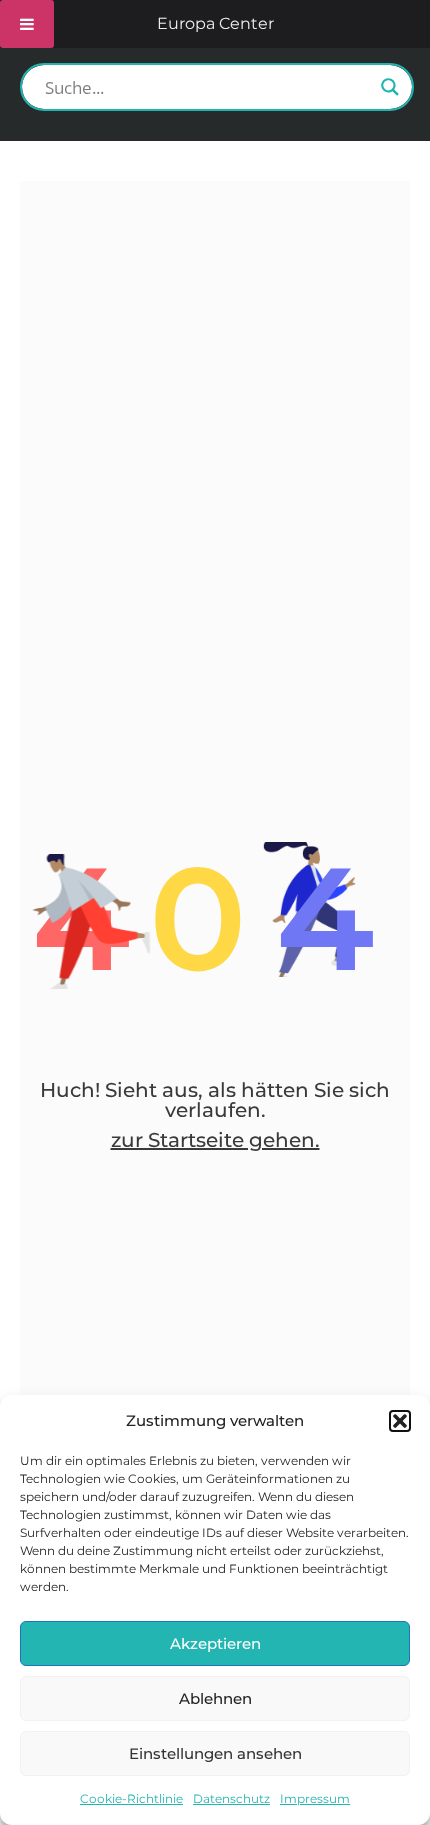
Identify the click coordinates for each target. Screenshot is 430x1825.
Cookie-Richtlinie (131, 1798)
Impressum (315, 1798)
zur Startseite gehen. (215, 1140)
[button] (400, 1421)
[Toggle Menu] (27, 24)
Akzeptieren (215, 1643)
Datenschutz (231, 1798)
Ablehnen (215, 1698)
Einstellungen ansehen (215, 1753)
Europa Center (215, 23)
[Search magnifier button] (390, 87)
